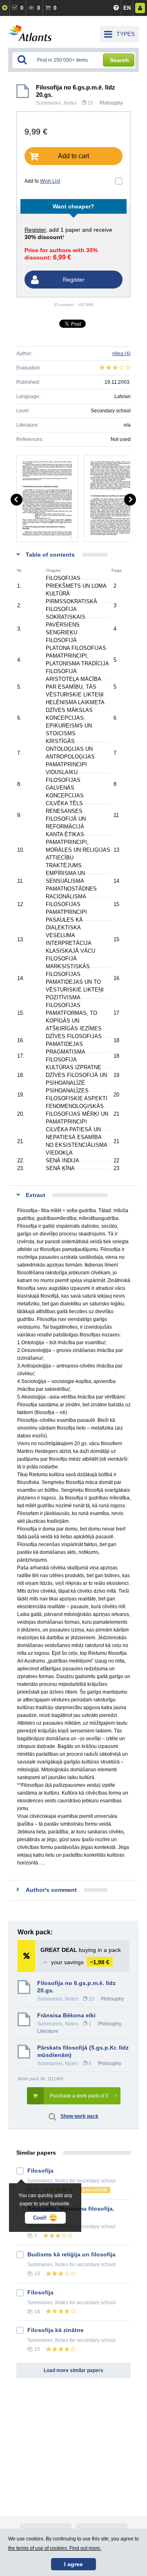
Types (126, 34)
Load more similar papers (73, 2370)
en (127, 8)
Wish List (50, 181)
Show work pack (79, 2116)
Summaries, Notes (56, 103)
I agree (73, 2564)
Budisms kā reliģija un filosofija (71, 2254)
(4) (121, 354)
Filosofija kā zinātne (56, 2330)
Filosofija (40, 2171)
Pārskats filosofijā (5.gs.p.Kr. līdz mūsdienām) (83, 2051)
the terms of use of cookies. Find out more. (55, 2548)
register (35, 230)
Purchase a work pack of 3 (79, 2096)
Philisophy (111, 103)
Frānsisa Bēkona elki (66, 2015)
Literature (48, 2031)
